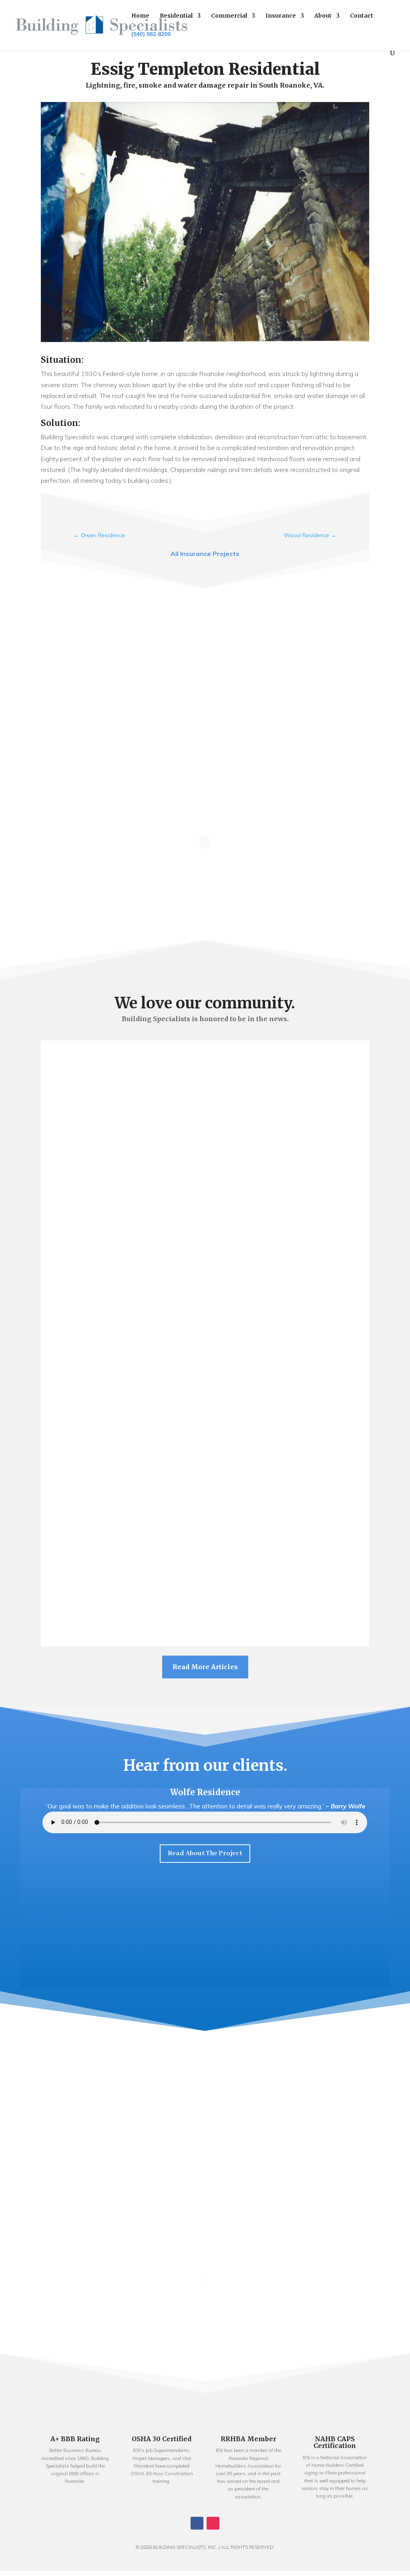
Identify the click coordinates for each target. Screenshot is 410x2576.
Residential (176, 16)
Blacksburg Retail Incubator (205, 1261)
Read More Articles (205, 1667)
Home (140, 16)
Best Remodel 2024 (205, 1457)
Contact (362, 16)
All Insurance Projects (205, 554)
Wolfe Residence (205, 1792)
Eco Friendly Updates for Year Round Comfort (205, 1370)
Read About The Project (205, 1853)
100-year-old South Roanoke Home (205, 1174)
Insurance (281, 16)
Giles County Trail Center (205, 1555)
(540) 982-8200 (151, 34)
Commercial (229, 16)
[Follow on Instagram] (213, 2523)
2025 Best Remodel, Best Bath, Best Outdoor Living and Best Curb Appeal (205, 1087)
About (323, 16)
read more (205, 1122)
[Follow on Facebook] (197, 2523)
